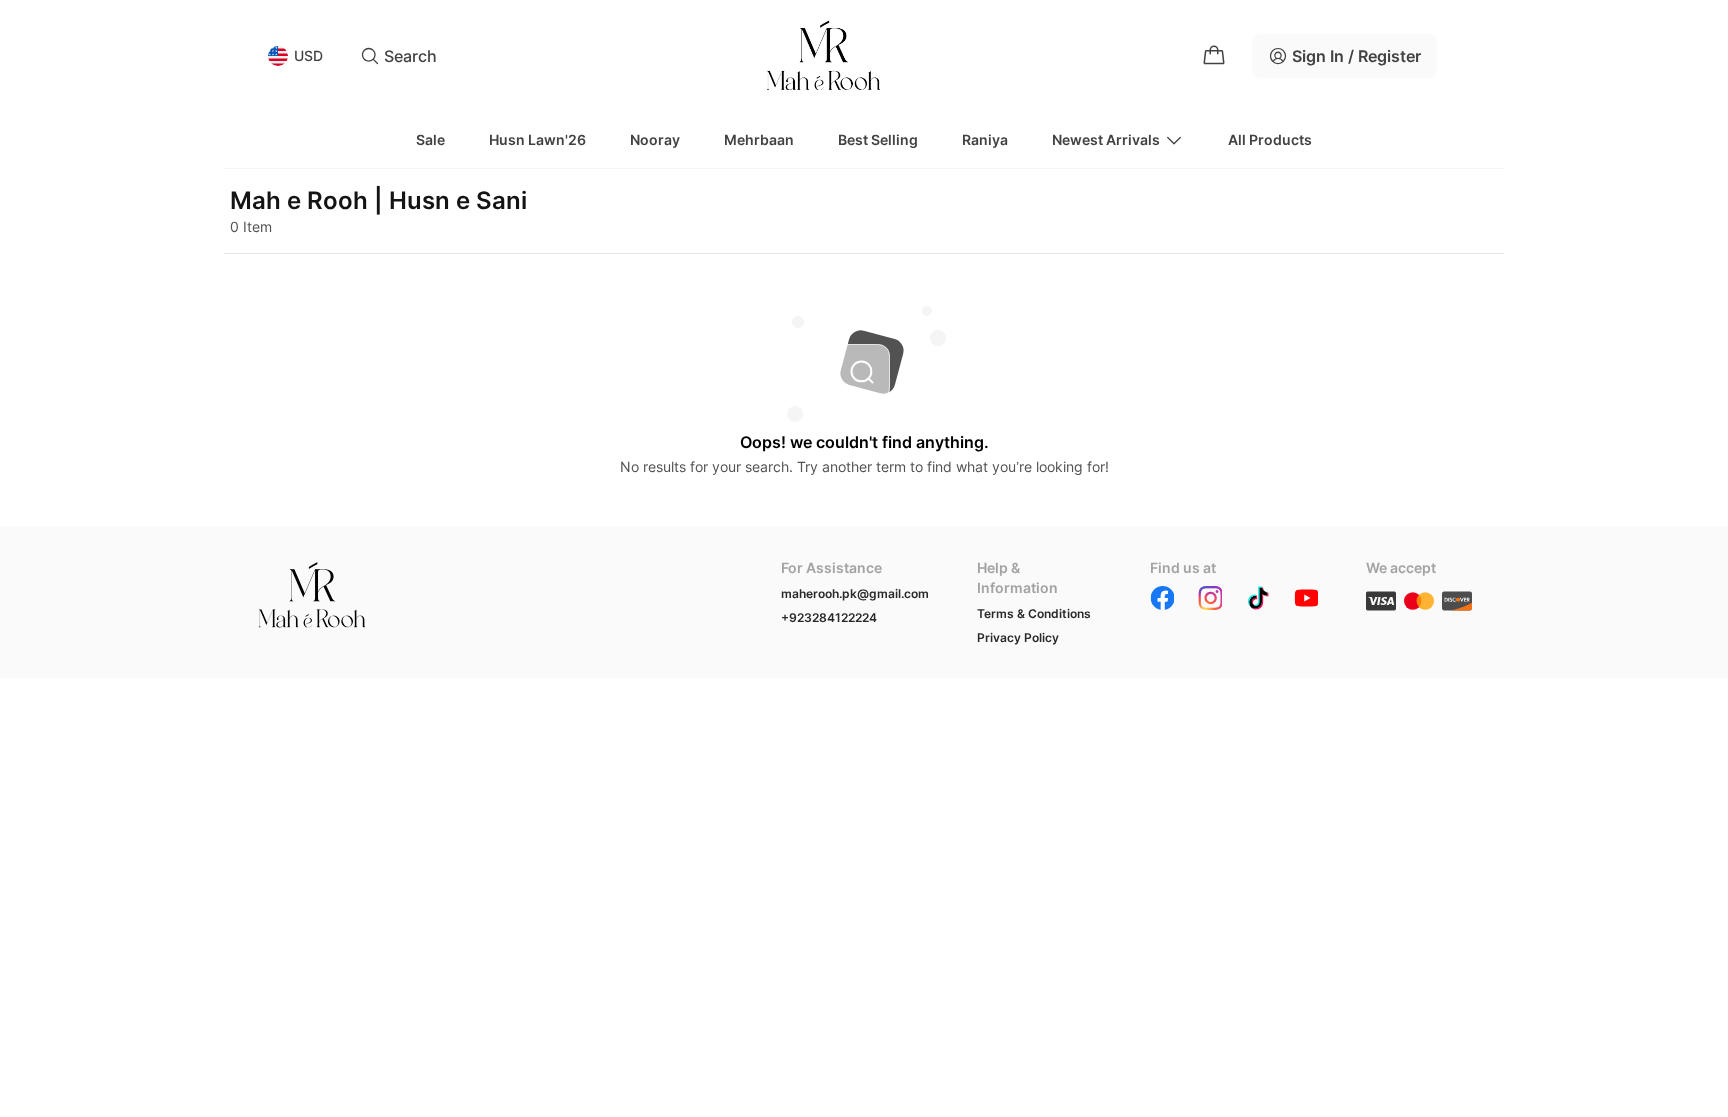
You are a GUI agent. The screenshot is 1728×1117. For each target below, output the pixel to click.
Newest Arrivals (1106, 139)
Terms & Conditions (1034, 613)
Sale (430, 139)
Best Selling (878, 139)
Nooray (655, 139)
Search (410, 56)
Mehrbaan (759, 139)
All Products (1270, 139)
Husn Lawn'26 (537, 139)
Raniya (985, 139)
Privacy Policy (1018, 637)
